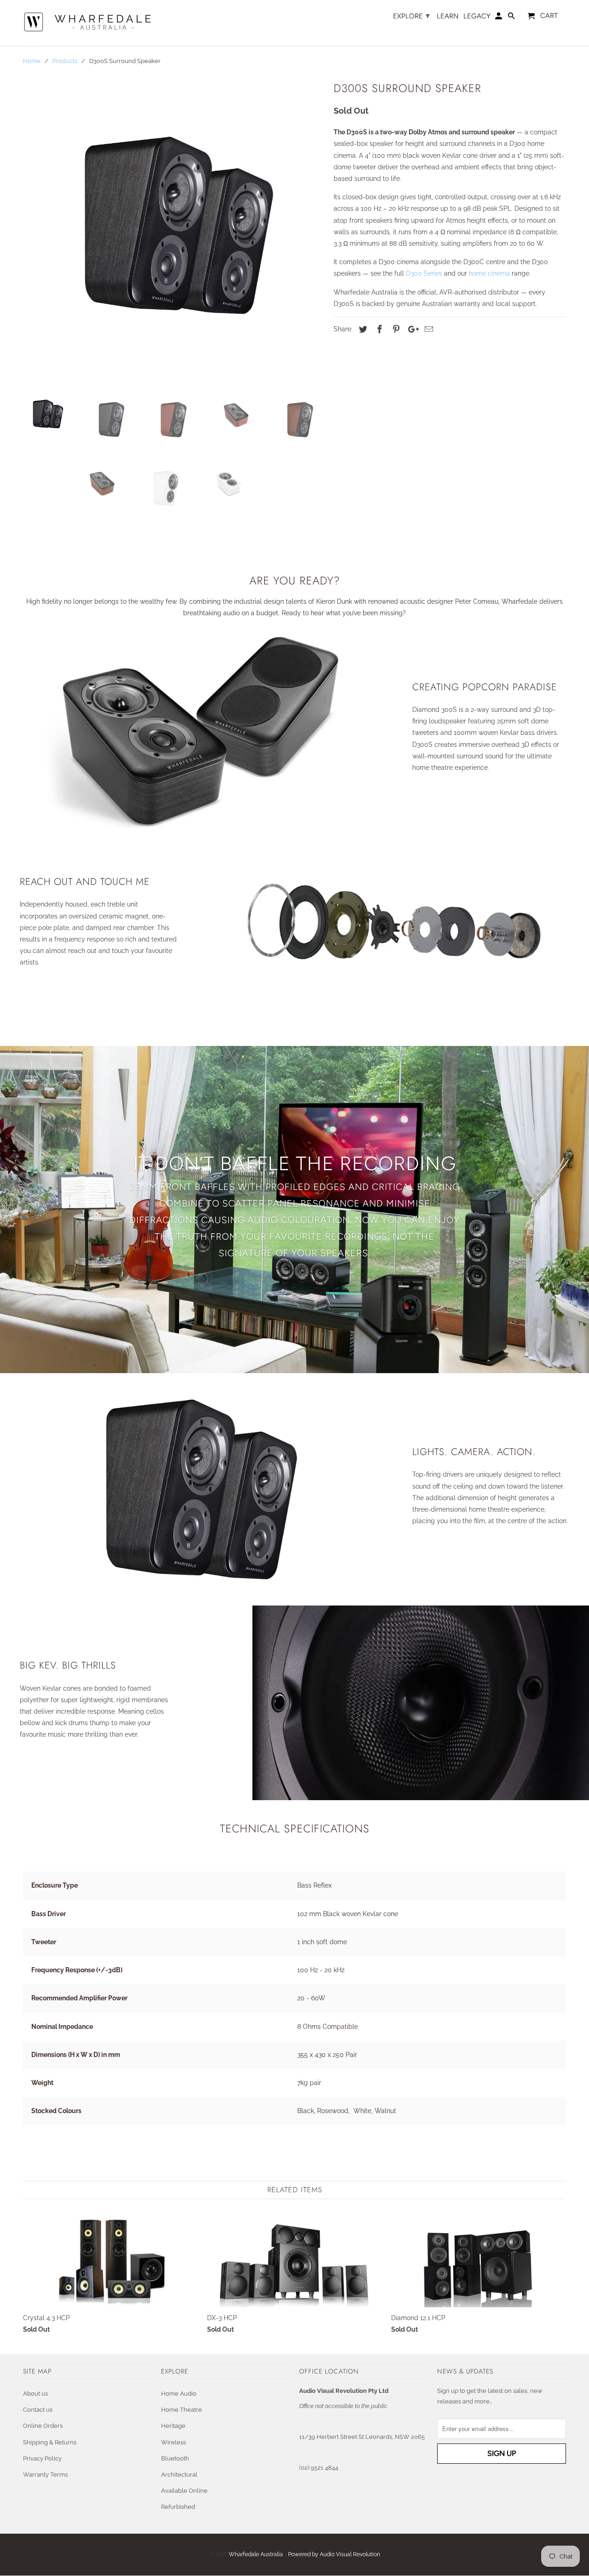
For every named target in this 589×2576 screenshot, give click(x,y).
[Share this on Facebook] (378, 329)
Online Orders (43, 2426)
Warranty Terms (45, 2475)
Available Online (184, 2491)
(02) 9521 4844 (319, 2468)
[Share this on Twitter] (362, 329)
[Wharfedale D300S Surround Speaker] (174, 231)
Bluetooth (175, 2458)
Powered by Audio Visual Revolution (334, 2554)
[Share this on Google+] (411, 329)
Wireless (173, 2442)
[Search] (512, 18)
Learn (448, 16)
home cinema (489, 273)
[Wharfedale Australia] (87, 23)
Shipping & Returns (50, 2442)
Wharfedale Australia (256, 2554)
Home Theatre (182, 2410)
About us (35, 2394)
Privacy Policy (42, 2458)
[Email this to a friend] (427, 329)
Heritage (173, 2426)
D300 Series (424, 273)
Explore (411, 16)
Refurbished (178, 2507)
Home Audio (179, 2394)
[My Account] (499, 18)
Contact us (38, 2410)
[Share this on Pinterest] (395, 329)
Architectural (179, 2475)
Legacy (477, 16)
